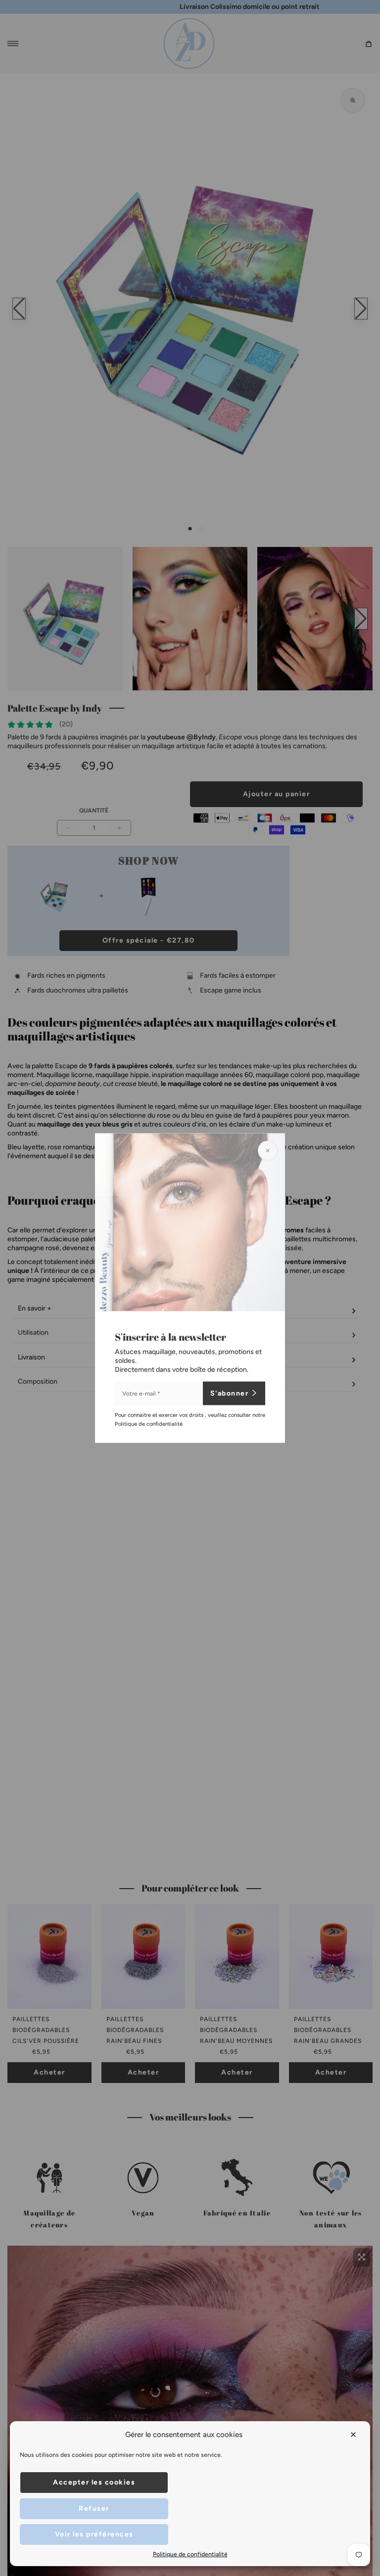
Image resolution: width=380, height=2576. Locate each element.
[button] (354, 2435)
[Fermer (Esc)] (268, 1150)
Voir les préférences (94, 2534)
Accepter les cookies (94, 2482)
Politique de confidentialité (190, 2554)
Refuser (94, 2508)
